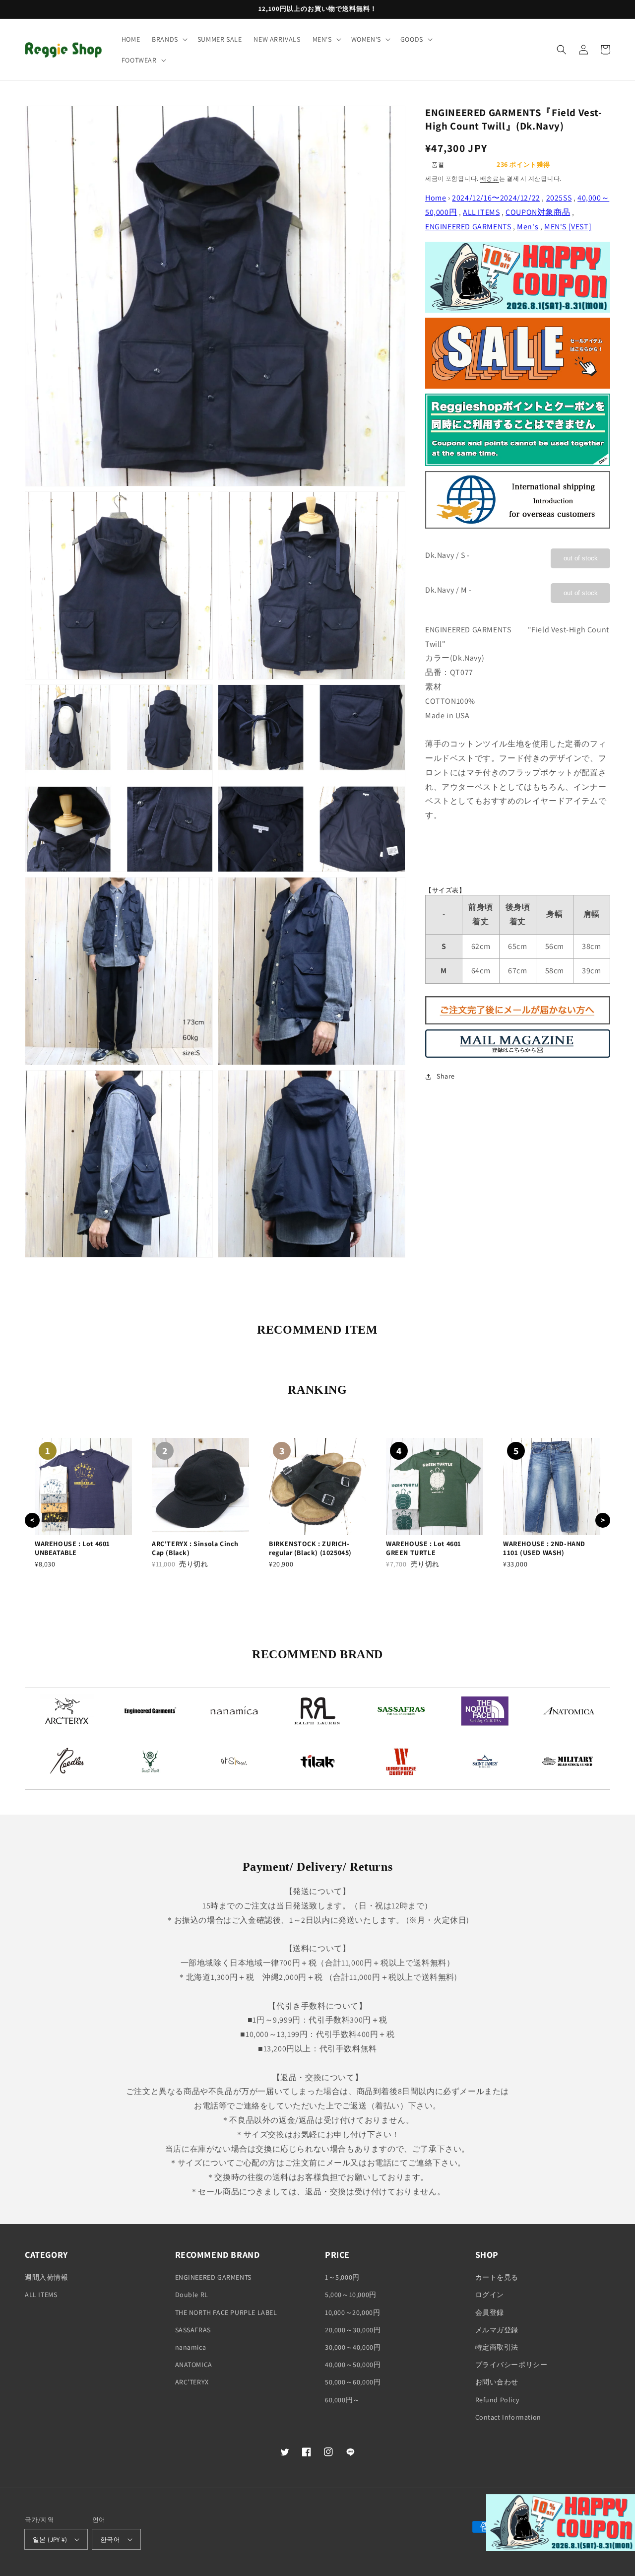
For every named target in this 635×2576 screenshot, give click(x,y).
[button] (169, 39)
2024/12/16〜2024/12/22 (496, 198)
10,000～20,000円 (352, 2312)
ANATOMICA (194, 2365)
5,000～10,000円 (351, 2295)
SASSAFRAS (193, 2330)
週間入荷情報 (47, 2277)
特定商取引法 (497, 2347)
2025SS (559, 198)
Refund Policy (497, 2400)
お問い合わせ (497, 2382)
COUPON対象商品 (538, 212)
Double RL (192, 2295)
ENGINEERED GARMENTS (468, 227)
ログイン (490, 2295)
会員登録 (490, 2312)
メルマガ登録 (497, 2330)
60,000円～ (343, 2400)
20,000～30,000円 (353, 2330)
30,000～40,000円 (353, 2347)
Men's (528, 227)
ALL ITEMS (481, 212)
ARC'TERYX (192, 2382)
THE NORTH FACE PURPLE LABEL (226, 2312)
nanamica (191, 2347)
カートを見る (497, 2277)
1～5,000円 (342, 2277)
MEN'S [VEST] (568, 227)
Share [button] (446, 1076)
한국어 (110, 2540)
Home (436, 198)
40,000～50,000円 (353, 2365)
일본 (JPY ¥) (50, 2540)
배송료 (490, 178)
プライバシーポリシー (511, 2365)
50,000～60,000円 (353, 2382)
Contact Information (508, 2417)
